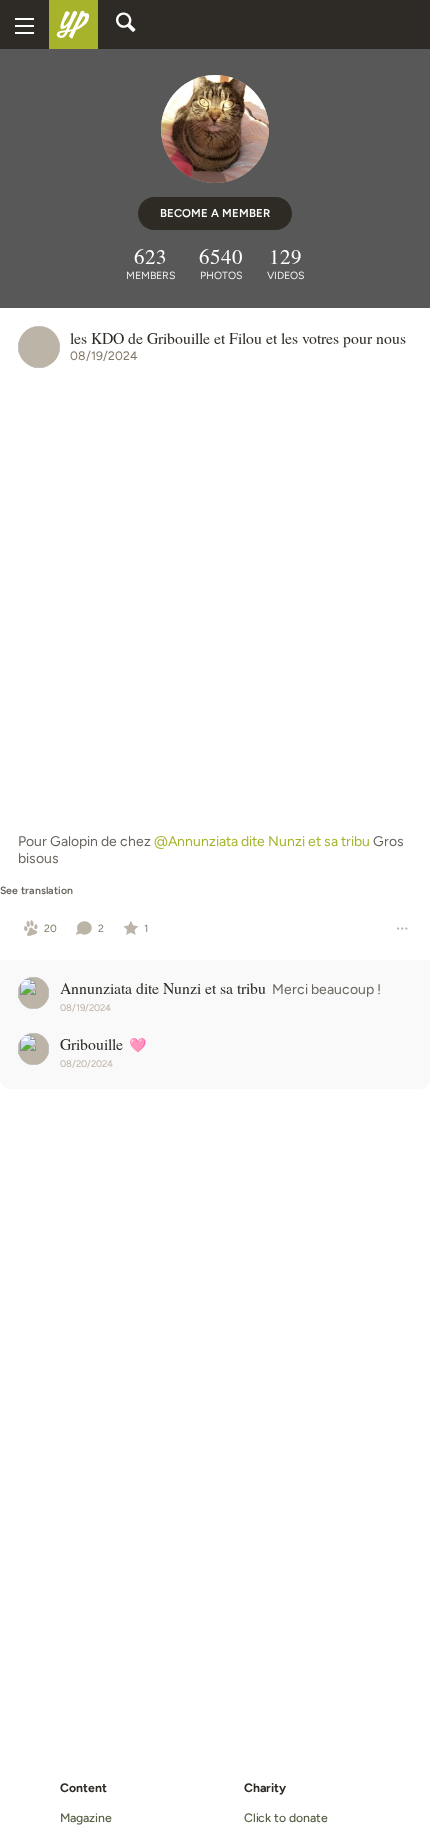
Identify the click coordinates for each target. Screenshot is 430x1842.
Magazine (85, 1817)
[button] (40, 929)
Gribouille (91, 1043)
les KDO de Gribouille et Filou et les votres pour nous (238, 337)
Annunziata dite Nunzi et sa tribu (163, 987)
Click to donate (286, 1817)
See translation (36, 891)
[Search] (126, 25)
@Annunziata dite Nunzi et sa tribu (262, 841)
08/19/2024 (104, 355)
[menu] (24, 24)
